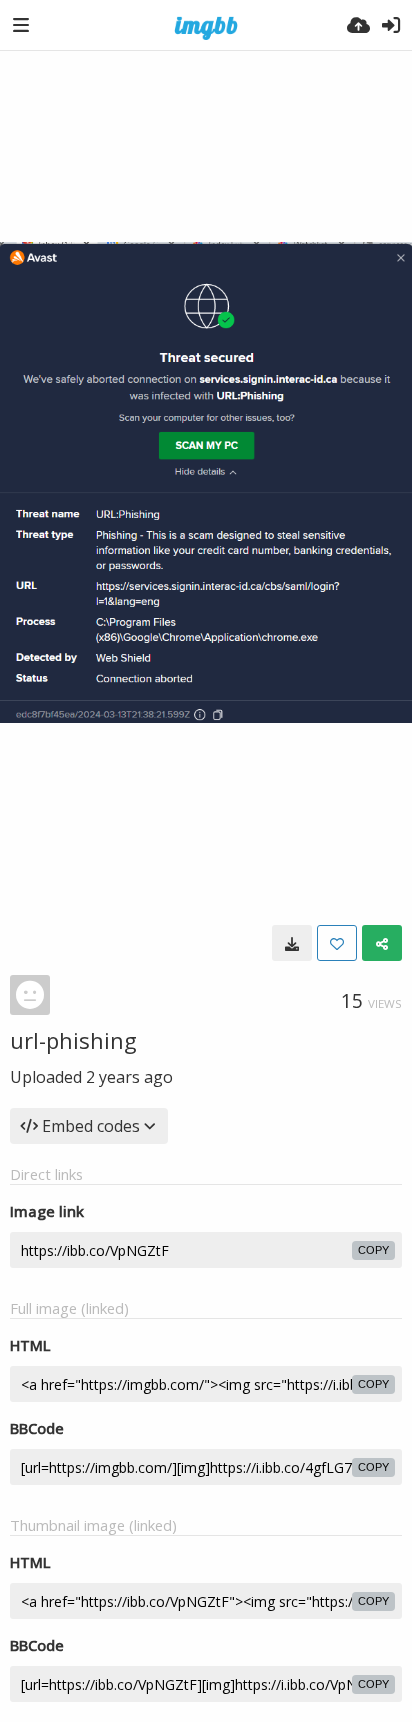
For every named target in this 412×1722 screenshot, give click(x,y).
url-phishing (73, 1040)
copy (373, 1250)
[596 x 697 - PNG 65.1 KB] (292, 943)
